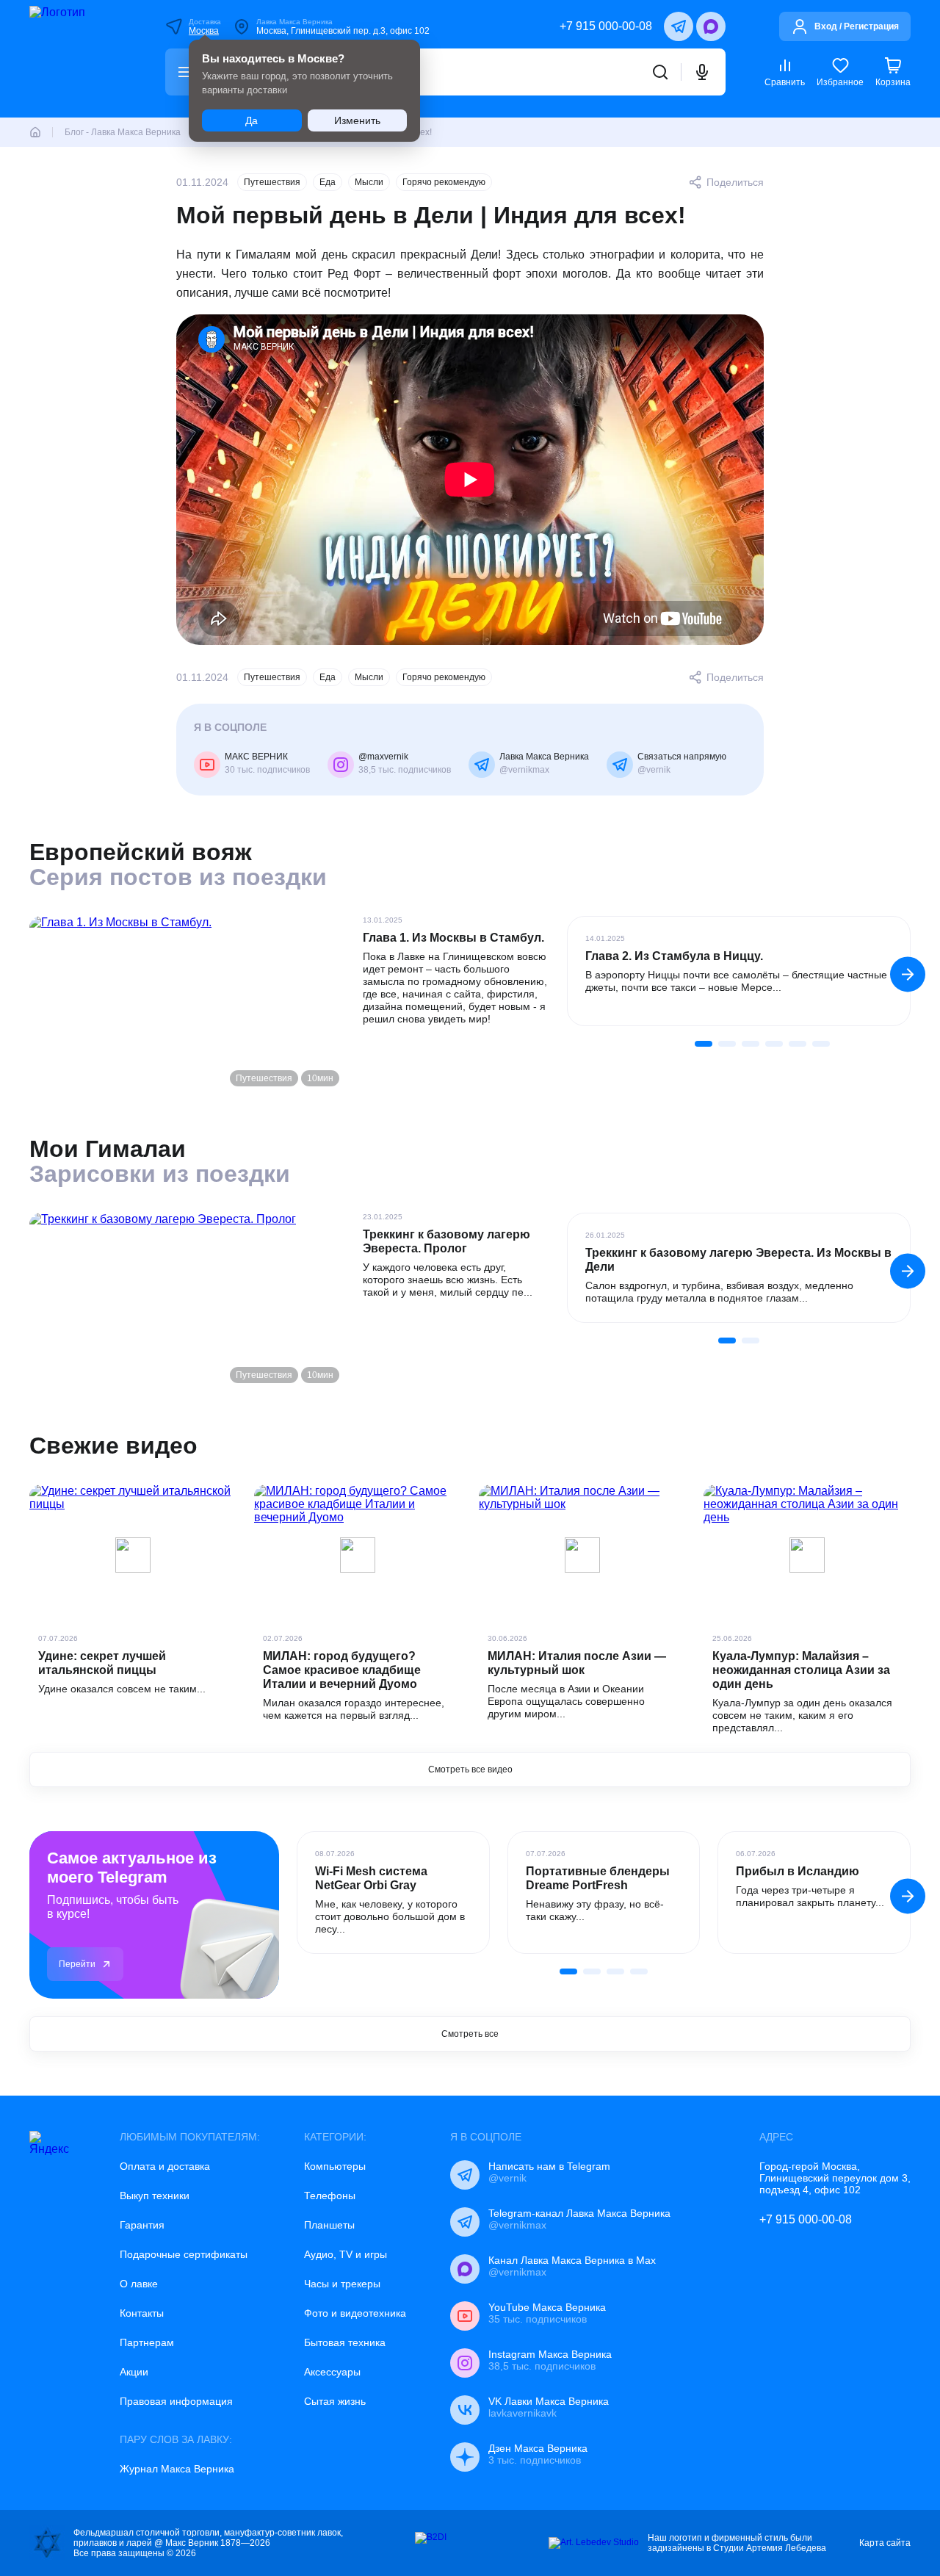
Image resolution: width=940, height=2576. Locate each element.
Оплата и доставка (165, 2166)
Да (252, 120)
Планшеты (329, 2225)
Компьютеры (335, 2166)
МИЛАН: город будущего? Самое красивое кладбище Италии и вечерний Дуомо (342, 1670)
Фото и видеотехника (355, 2313)
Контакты (142, 2313)
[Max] (711, 26)
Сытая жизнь (335, 2401)
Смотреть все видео (470, 1769)
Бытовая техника (345, 2342)
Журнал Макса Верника (177, 2469)
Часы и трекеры (342, 2284)
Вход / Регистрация (857, 26)
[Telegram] (679, 26)
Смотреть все (470, 2034)
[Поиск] (660, 72)
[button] (908, 974)
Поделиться (735, 182)
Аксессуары (332, 2372)
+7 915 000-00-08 (606, 26)
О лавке (139, 2284)
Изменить (357, 120)
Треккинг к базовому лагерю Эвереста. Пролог (446, 1241)
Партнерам (147, 2342)
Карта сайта (885, 2543)
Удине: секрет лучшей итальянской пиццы (102, 1663)
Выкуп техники (155, 2196)
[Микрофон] (702, 72)
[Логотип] (78, 59)
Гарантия (142, 2225)
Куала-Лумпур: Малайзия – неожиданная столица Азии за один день (801, 1670)
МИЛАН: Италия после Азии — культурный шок (577, 1663)
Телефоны (330, 2196)
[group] (739, 971)
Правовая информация (176, 2401)
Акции (134, 2372)
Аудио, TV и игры (346, 2254)
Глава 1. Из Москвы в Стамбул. (453, 938)
